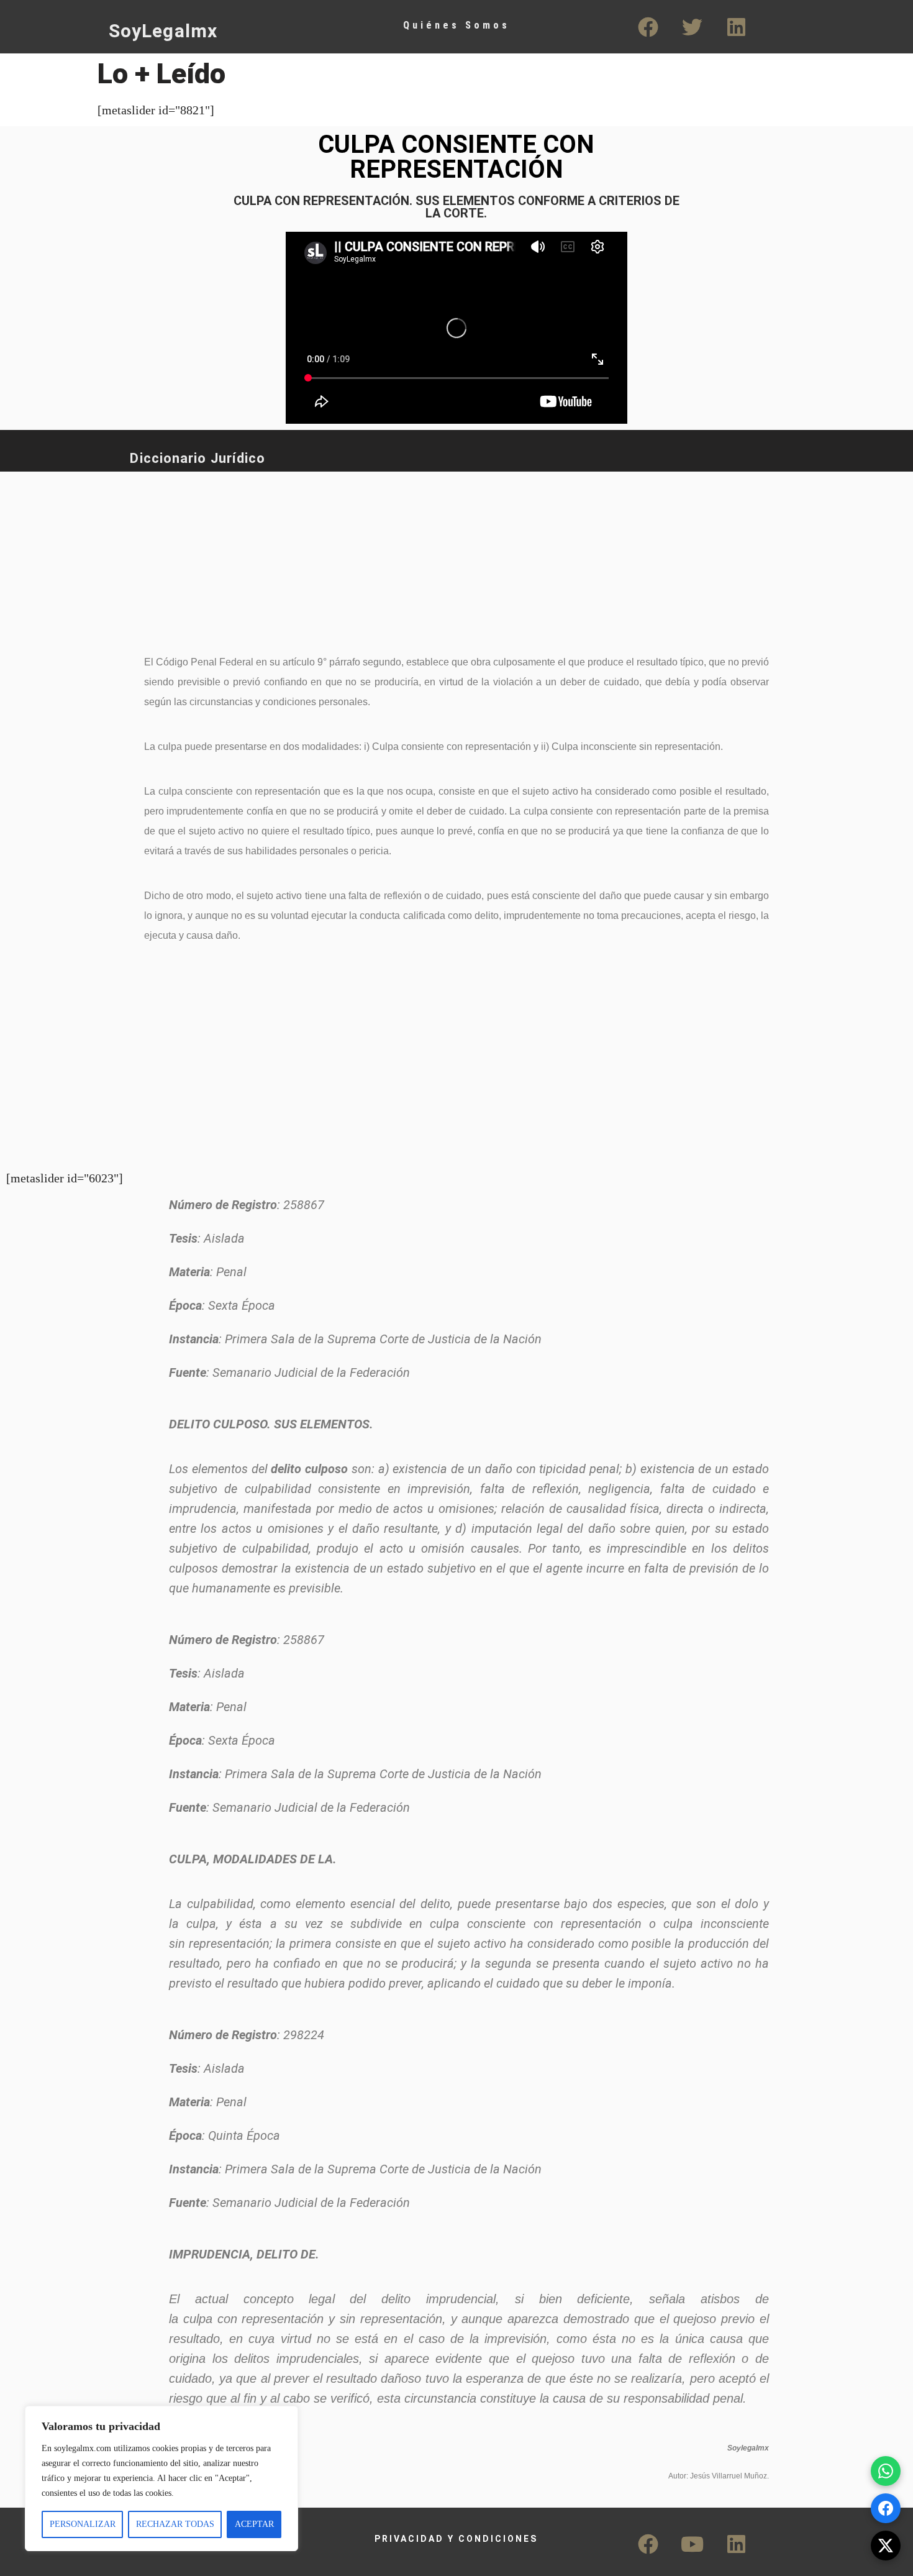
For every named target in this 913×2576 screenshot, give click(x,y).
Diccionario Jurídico (198, 458)
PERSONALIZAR (83, 2524)
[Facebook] (648, 27)
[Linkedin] (737, 27)
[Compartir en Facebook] (886, 2508)
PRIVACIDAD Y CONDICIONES (456, 2539)
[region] (161, 2478)
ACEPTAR (254, 2524)
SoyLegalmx (163, 31)
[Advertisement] (410, 555)
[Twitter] (693, 27)
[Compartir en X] (886, 2546)
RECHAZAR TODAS (175, 2524)
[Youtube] (693, 2544)
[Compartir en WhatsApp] (886, 2471)
